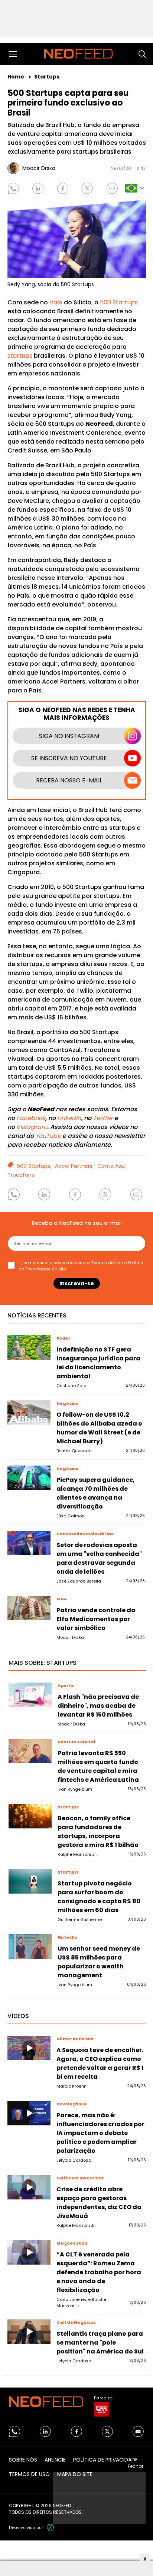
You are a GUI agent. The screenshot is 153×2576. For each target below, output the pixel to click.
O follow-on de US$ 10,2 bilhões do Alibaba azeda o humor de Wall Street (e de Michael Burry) (99, 1428)
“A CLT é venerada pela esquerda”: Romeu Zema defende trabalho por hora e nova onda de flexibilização (99, 2272)
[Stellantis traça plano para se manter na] (29, 2332)
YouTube (49, 1136)
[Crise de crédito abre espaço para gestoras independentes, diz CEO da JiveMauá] (29, 2187)
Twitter (103, 1118)
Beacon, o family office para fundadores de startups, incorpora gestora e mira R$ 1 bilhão (98, 1832)
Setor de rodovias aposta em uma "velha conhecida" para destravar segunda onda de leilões (99, 1558)
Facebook (31, 1118)
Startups (47, 77)
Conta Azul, (112, 1166)
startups (20, 356)
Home (16, 77)
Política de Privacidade (105, 2460)
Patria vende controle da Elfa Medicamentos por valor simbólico (96, 1619)
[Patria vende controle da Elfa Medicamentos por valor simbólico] (29, 1608)
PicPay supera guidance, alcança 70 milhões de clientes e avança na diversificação (96, 1493)
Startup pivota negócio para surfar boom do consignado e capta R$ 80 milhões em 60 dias (99, 1897)
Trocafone (21, 1175)
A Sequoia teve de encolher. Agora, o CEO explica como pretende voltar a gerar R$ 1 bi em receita (100, 2063)
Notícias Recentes (37, 1315)
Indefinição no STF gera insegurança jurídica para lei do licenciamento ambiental (98, 1363)
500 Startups (119, 302)
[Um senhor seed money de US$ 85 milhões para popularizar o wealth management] (30, 1947)
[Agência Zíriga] (51, 2527)
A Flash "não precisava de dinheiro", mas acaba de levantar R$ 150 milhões (98, 1706)
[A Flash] (30, 1695)
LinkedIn (69, 1118)
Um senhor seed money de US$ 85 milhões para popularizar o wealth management (99, 1962)
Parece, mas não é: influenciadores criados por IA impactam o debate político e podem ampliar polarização (100, 2133)
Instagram (32, 1127)
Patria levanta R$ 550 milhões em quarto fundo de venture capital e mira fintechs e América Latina (98, 1766)
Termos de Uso (107, 1263)
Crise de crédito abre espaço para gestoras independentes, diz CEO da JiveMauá (99, 2203)
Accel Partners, (74, 1166)
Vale (56, 302)
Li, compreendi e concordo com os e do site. (81, 1266)
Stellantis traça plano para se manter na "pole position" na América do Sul (100, 2343)
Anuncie (55, 2460)
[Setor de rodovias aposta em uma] (29, 1543)
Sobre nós (23, 2460)
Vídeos (18, 2016)
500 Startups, (34, 1166)
